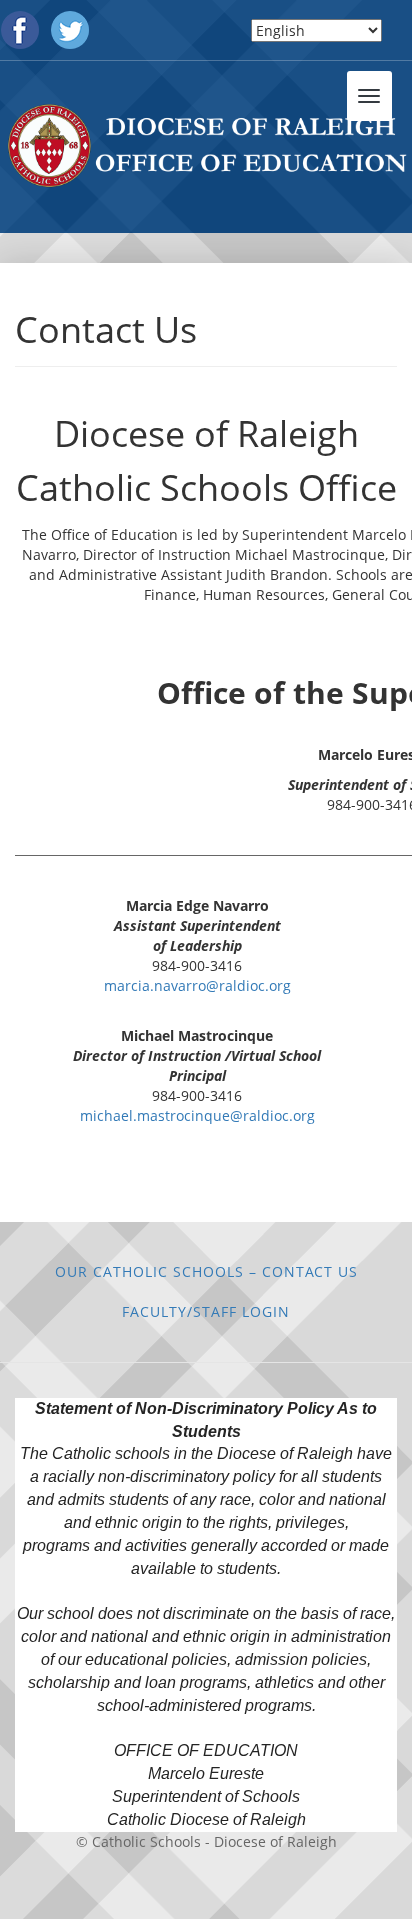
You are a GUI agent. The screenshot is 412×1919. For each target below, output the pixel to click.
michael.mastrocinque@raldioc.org (197, 1115)
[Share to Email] (248, 1184)
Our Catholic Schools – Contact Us (206, 1271)
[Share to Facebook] (164, 1184)
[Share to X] (192, 1184)
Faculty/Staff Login (206, 1311)
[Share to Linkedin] (220, 1184)
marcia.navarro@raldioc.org (197, 985)
